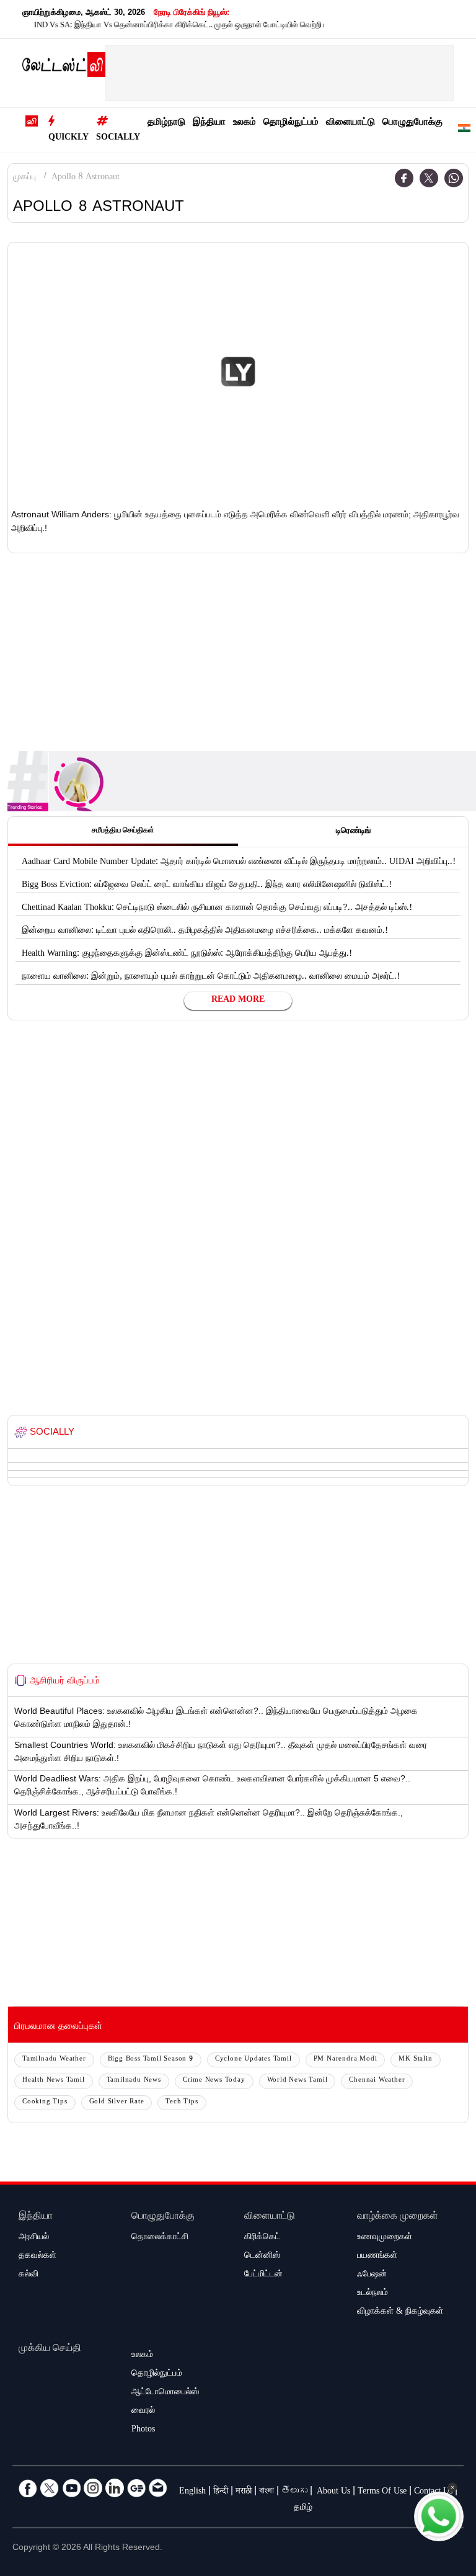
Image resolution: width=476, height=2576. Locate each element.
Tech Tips (182, 2102)
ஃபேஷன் (372, 2275)
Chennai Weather (377, 2081)
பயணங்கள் (377, 2257)
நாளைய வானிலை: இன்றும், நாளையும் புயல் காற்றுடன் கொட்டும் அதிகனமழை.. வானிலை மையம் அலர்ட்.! (211, 978)
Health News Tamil (54, 2081)
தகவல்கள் (37, 2257)
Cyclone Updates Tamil (253, 2060)
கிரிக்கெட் (262, 2238)
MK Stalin (415, 2060)
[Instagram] (93, 2488)
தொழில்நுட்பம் (291, 123)
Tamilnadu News (134, 2081)
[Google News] (136, 2488)
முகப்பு (24, 178)
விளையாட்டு (350, 123)
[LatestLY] (64, 68)
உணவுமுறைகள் (385, 2238)
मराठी (244, 2492)
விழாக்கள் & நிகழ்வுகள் (400, 2312)
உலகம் (245, 123)
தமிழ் (303, 2508)
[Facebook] (404, 178)
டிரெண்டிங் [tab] (353, 832)
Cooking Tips (45, 2102)
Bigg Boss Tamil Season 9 (151, 2060)
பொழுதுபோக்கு (412, 123)
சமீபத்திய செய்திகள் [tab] (123, 831)
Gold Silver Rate (117, 2102)
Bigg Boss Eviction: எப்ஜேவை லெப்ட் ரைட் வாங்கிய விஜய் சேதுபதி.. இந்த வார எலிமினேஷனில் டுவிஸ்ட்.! (207, 886)
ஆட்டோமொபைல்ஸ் (165, 2393)
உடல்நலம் (372, 2294)
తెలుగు (294, 2492)
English (192, 2492)
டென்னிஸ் (262, 2257)
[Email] (158, 2488)
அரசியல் (34, 2238)
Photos (143, 2430)
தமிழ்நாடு (166, 123)
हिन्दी (221, 2492)
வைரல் (143, 2412)
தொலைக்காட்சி (160, 2238)
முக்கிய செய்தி (50, 2349)
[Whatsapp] (454, 178)
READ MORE (238, 1001)
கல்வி (29, 2275)
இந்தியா (209, 123)
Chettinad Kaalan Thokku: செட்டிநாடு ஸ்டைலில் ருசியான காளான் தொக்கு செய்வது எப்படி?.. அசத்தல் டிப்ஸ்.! (217, 909)
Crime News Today (214, 2081)
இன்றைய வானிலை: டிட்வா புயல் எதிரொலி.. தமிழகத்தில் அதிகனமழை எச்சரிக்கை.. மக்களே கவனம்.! (205, 932)
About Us (333, 2492)
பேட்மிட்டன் (263, 2275)
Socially (118, 138)
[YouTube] (71, 2488)
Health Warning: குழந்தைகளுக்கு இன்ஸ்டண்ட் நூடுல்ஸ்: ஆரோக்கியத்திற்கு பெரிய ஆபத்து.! (187, 955)
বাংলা (267, 2492)
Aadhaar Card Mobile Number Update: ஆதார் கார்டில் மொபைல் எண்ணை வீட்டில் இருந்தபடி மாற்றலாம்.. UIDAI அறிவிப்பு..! (239, 863)
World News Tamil (297, 2081)
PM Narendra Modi (346, 2060)
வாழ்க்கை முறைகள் (398, 2217)
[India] (464, 131)
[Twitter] (429, 178)
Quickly (68, 138)
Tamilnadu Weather (54, 2060)
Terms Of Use (382, 2492)
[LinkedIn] (115, 2488)
